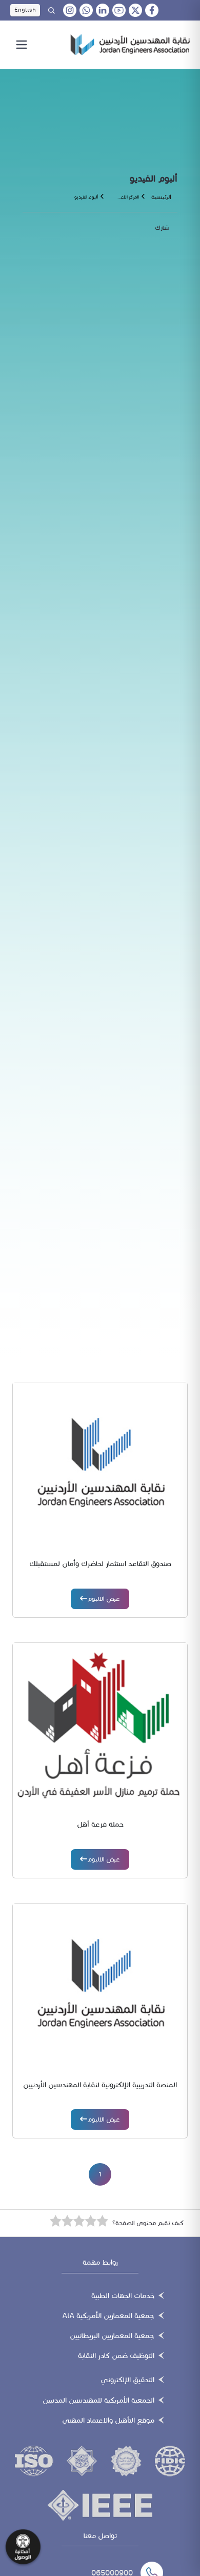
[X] (135, 10)
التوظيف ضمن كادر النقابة (116, 2356)
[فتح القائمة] (22, 45)
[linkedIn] (103, 10)
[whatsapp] (86, 10)
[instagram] (70, 10)
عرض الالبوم (104, 1599)
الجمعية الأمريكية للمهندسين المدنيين (98, 2400)
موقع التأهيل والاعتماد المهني (108, 2420)
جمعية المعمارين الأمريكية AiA (108, 2316)
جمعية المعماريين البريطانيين (112, 2336)
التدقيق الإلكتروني (127, 2380)
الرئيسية (161, 197)
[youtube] (119, 10)
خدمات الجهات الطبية (123, 2296)
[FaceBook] (152, 10)
